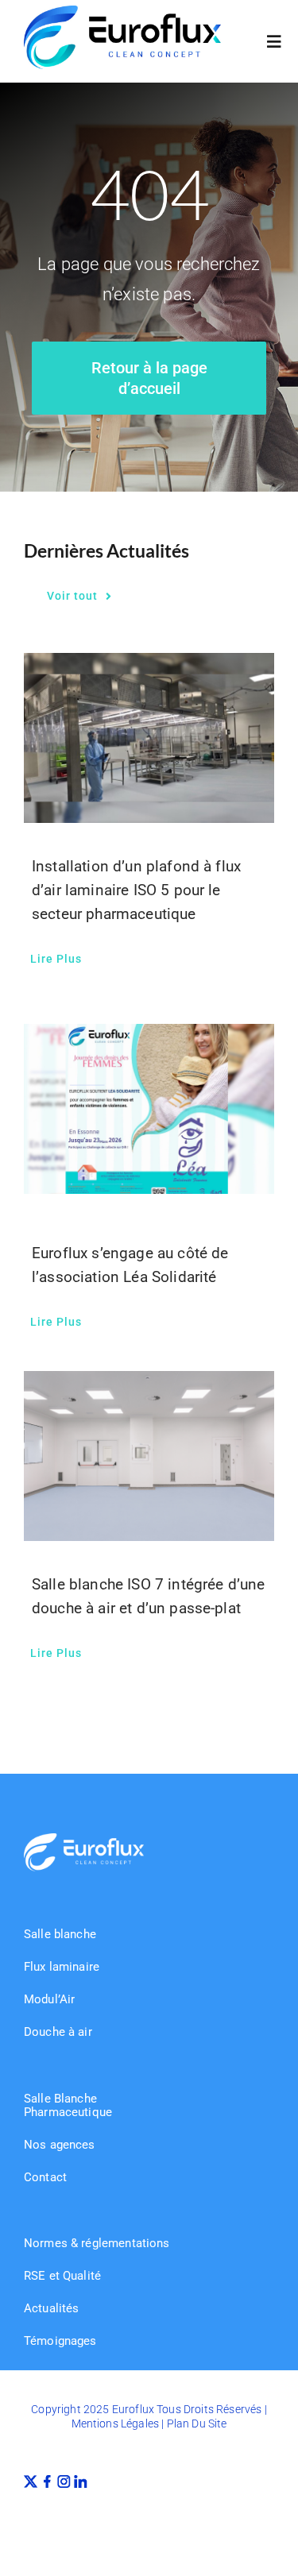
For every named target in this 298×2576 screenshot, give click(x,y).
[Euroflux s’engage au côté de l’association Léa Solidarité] (149, 1109)
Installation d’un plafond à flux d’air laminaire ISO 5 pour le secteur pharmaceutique (136, 890)
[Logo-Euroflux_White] (84, 1839)
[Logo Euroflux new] (122, 12)
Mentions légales (116, 2423)
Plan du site (197, 2423)
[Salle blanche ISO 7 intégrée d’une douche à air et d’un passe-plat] (149, 1456)
